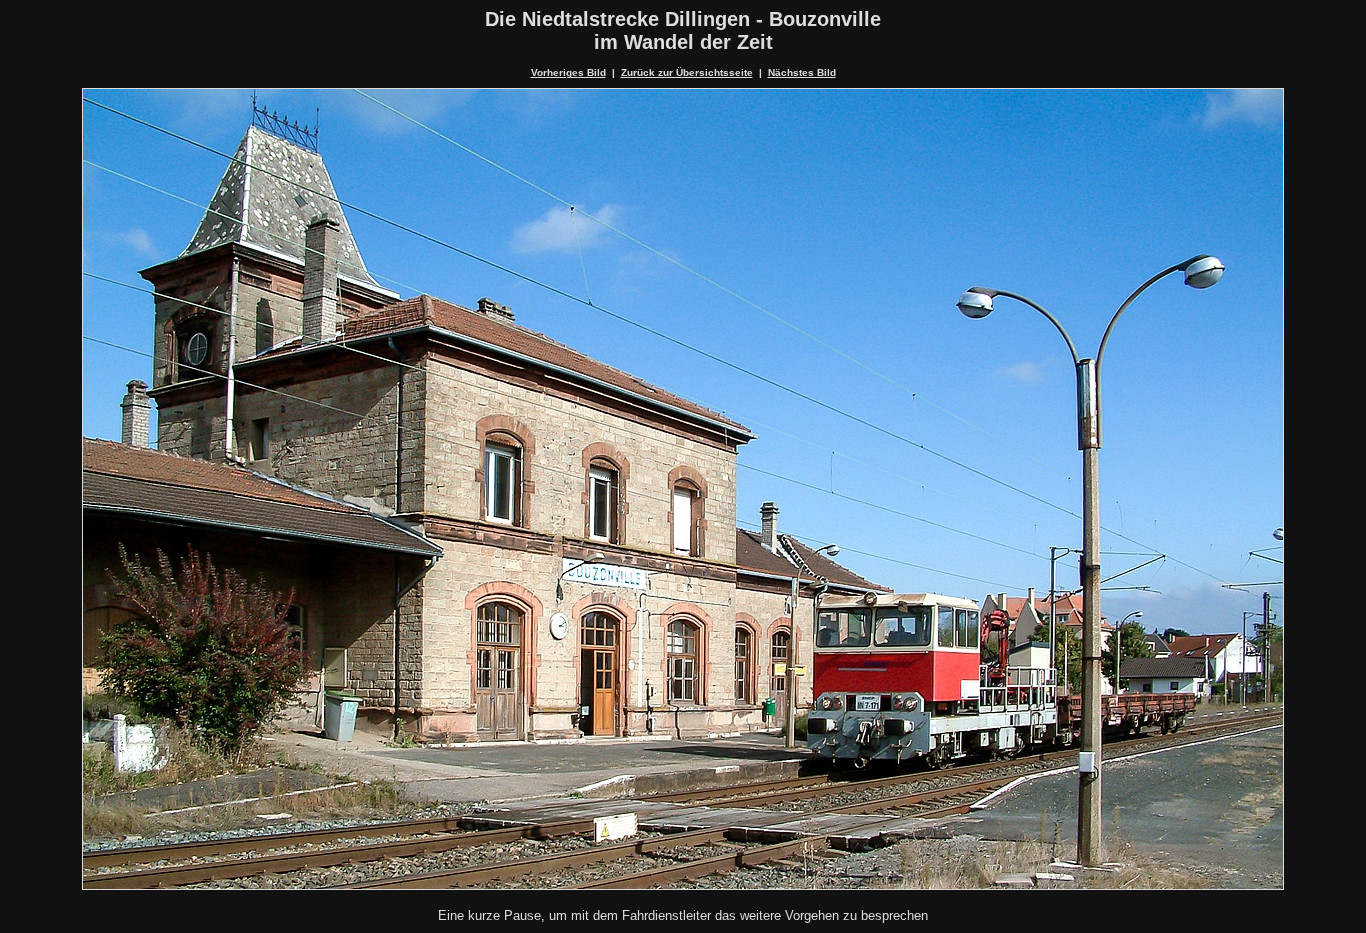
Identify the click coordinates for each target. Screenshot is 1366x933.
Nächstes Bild (802, 72)
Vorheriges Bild (568, 72)
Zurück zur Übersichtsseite (687, 72)
